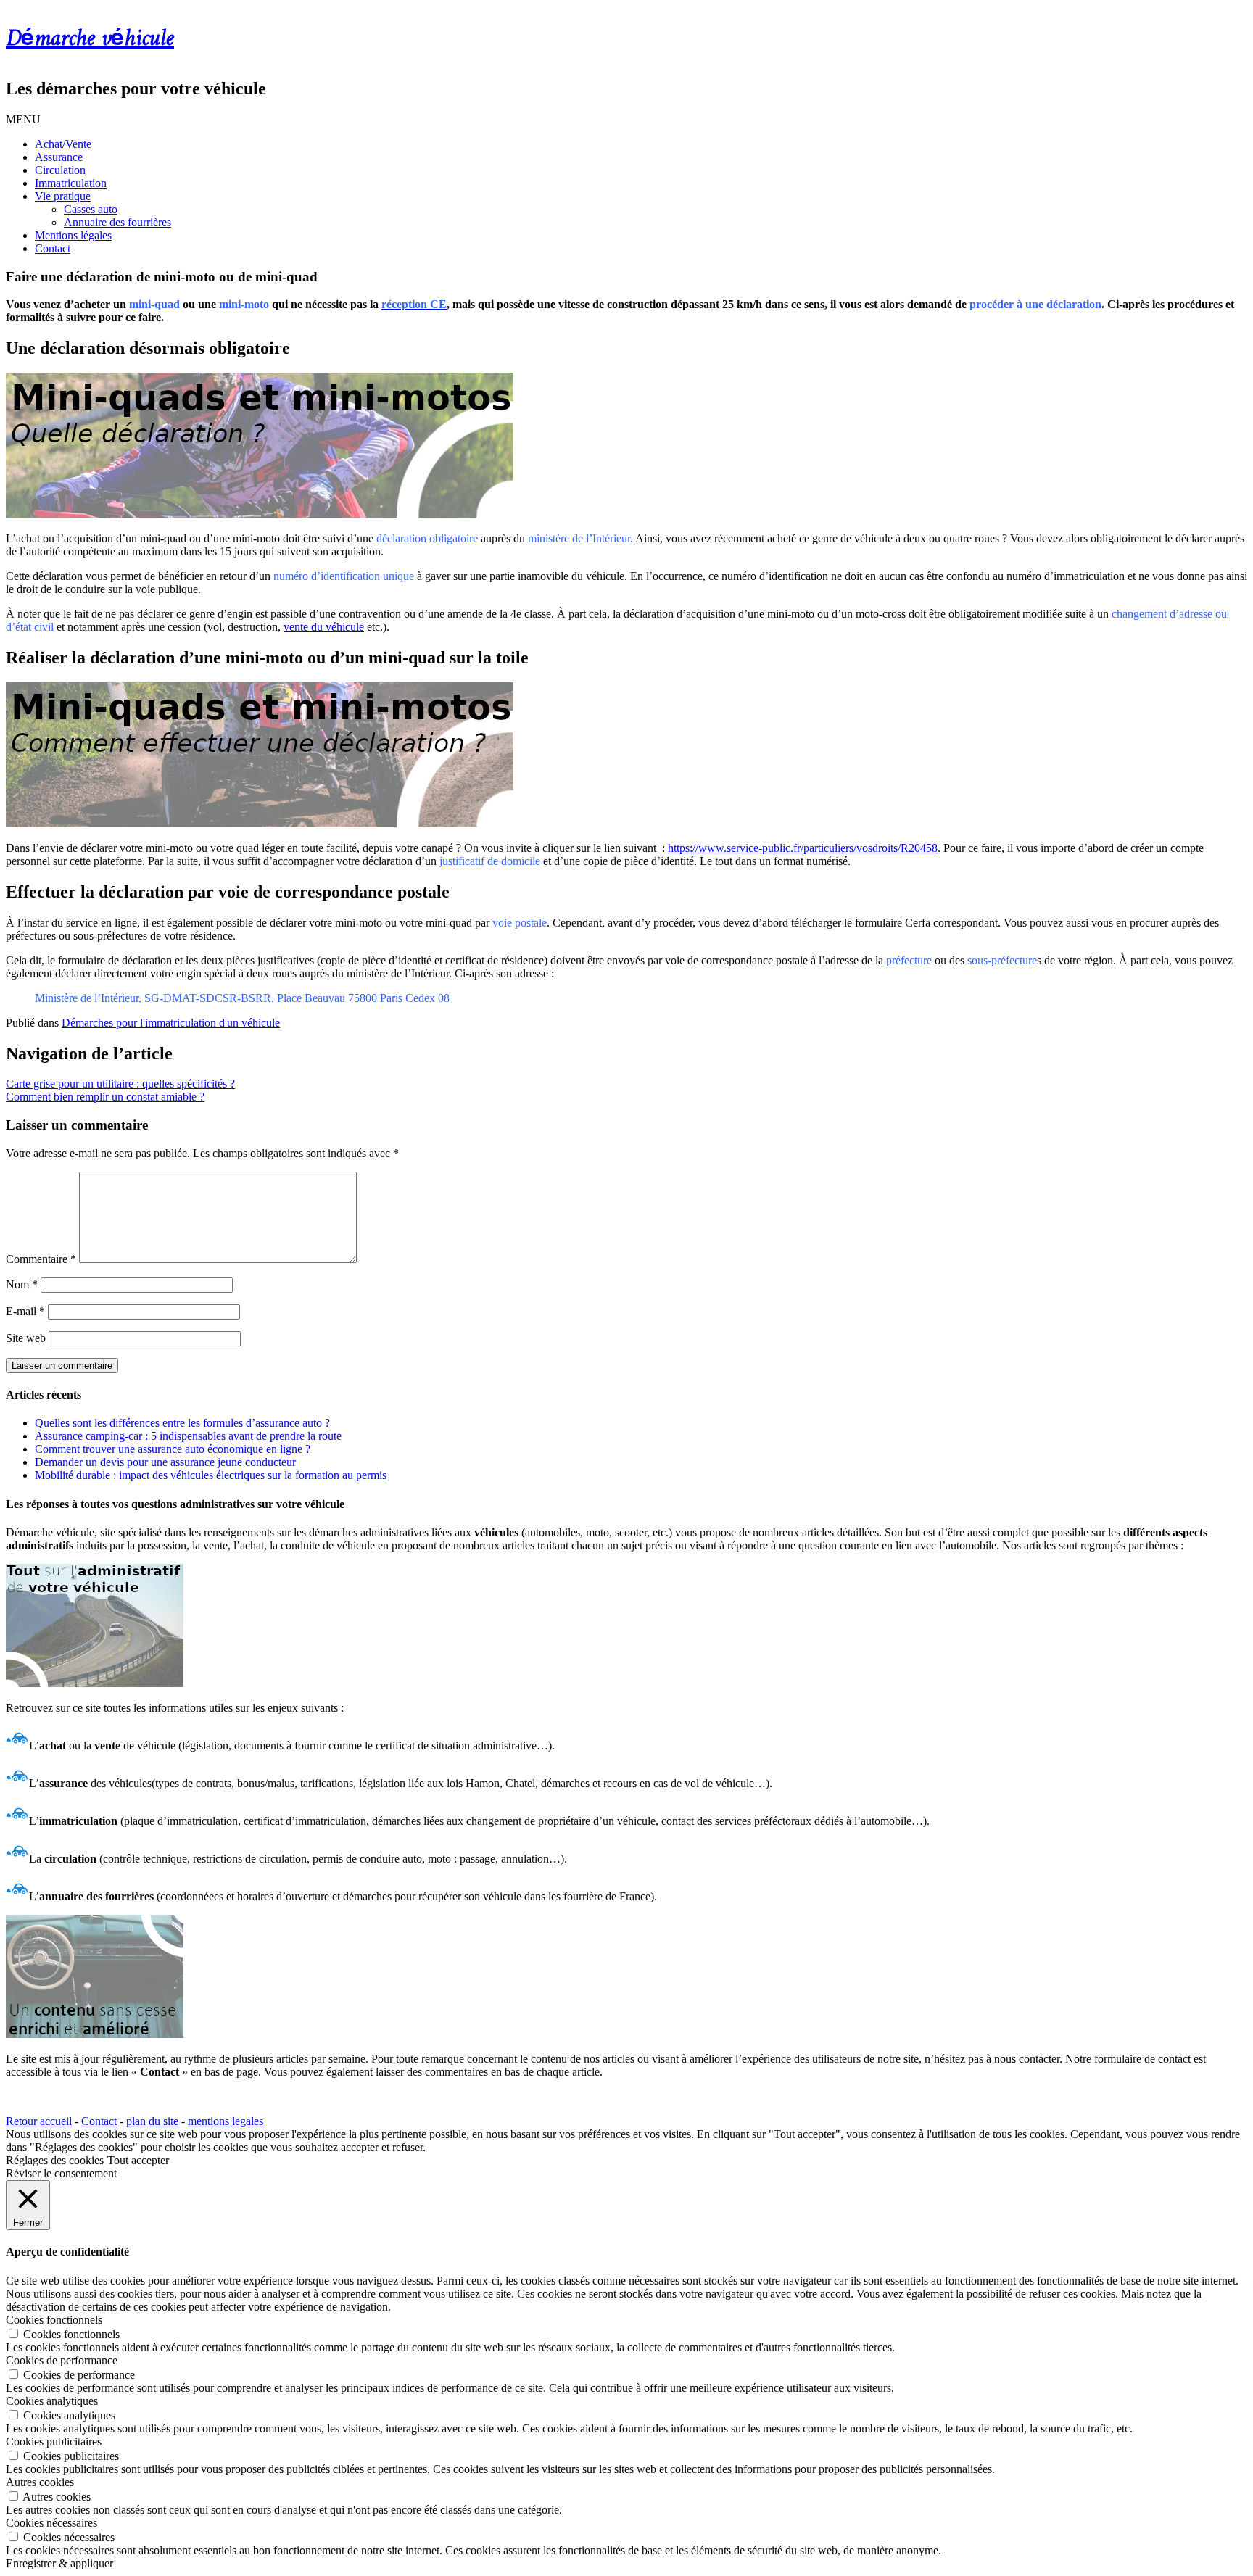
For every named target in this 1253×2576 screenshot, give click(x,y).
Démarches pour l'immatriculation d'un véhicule (171, 1023)
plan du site (152, 2121)
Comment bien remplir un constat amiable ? (105, 1097)
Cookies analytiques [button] (52, 2401)
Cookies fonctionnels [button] (54, 2320)
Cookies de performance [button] (62, 2360)
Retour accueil (39, 2121)
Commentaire (41, 1259)
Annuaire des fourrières (117, 222)
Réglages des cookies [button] (55, 2160)
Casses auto (91, 209)
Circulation (60, 170)
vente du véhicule (324, 627)
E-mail (25, 1311)
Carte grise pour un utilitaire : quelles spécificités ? (120, 1084)
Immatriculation (71, 183)
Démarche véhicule (90, 39)
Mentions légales (73, 235)
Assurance (59, 157)
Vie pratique (63, 196)
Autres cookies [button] (40, 2482)
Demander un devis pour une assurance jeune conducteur (165, 1462)
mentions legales (226, 2121)
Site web (26, 1338)
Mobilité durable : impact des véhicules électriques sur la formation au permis (211, 1475)
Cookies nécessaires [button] (51, 2523)
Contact (53, 248)
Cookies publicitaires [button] (54, 2442)
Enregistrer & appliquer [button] (59, 2563)
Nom (22, 1284)
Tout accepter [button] (138, 2160)
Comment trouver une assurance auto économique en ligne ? (173, 1449)
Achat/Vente (63, 144)
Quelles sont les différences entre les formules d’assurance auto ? (182, 1423)
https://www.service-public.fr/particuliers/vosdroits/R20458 (803, 848)
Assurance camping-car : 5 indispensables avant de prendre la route (188, 1436)
